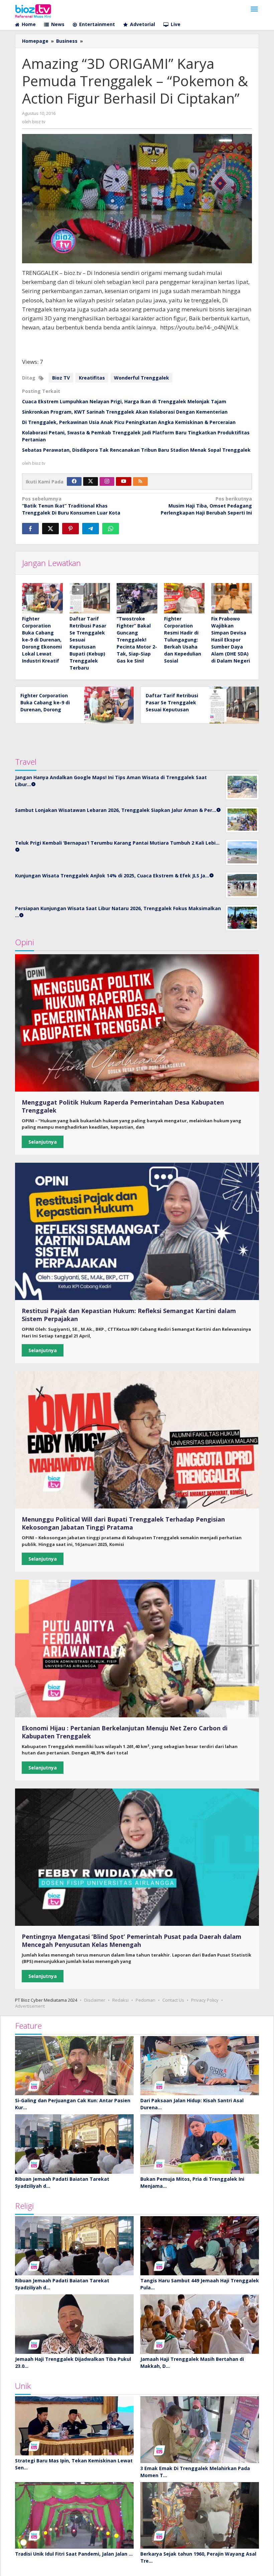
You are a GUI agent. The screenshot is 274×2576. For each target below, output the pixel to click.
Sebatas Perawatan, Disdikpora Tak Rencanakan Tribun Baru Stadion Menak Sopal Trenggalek (136, 450)
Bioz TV (61, 378)
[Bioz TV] (33, 10)
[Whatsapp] (111, 529)
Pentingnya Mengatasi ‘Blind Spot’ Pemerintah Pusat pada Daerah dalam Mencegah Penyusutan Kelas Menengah (131, 1941)
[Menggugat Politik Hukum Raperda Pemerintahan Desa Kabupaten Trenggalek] (137, 1023)
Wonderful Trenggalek (142, 378)
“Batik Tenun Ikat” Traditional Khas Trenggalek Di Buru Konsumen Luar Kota (71, 506)
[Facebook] (74, 481)
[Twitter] (91, 481)
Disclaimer (95, 2000)
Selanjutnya (43, 1142)
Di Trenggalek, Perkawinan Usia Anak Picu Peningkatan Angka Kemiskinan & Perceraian (129, 422)
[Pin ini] (71, 529)
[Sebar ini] (30, 529)
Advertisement (30, 2006)
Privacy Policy (205, 2000)
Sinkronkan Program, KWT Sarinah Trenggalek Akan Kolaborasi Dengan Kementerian (125, 412)
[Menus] (254, 9)
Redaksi (120, 2000)
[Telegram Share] (91, 529)
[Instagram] (107, 481)
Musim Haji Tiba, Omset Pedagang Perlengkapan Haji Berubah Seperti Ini (206, 506)
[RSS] (140, 481)
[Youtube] (124, 481)
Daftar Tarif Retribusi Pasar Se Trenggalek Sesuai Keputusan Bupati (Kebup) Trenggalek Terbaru (172, 709)
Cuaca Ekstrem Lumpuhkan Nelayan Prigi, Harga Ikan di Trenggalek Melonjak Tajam (124, 401)
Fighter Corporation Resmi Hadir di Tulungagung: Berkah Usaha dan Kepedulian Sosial (183, 640)
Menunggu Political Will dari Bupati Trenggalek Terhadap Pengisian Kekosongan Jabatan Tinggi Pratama (123, 1523)
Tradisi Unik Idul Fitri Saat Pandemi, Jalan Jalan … (74, 2554)
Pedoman (146, 2000)
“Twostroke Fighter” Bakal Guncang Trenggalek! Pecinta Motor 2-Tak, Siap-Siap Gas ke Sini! (137, 640)
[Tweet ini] (50, 529)
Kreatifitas (92, 378)
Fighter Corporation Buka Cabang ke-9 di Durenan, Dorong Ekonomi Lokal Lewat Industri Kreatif (42, 640)
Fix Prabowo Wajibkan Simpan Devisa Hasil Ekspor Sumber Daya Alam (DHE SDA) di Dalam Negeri (231, 640)
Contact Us (173, 2000)
